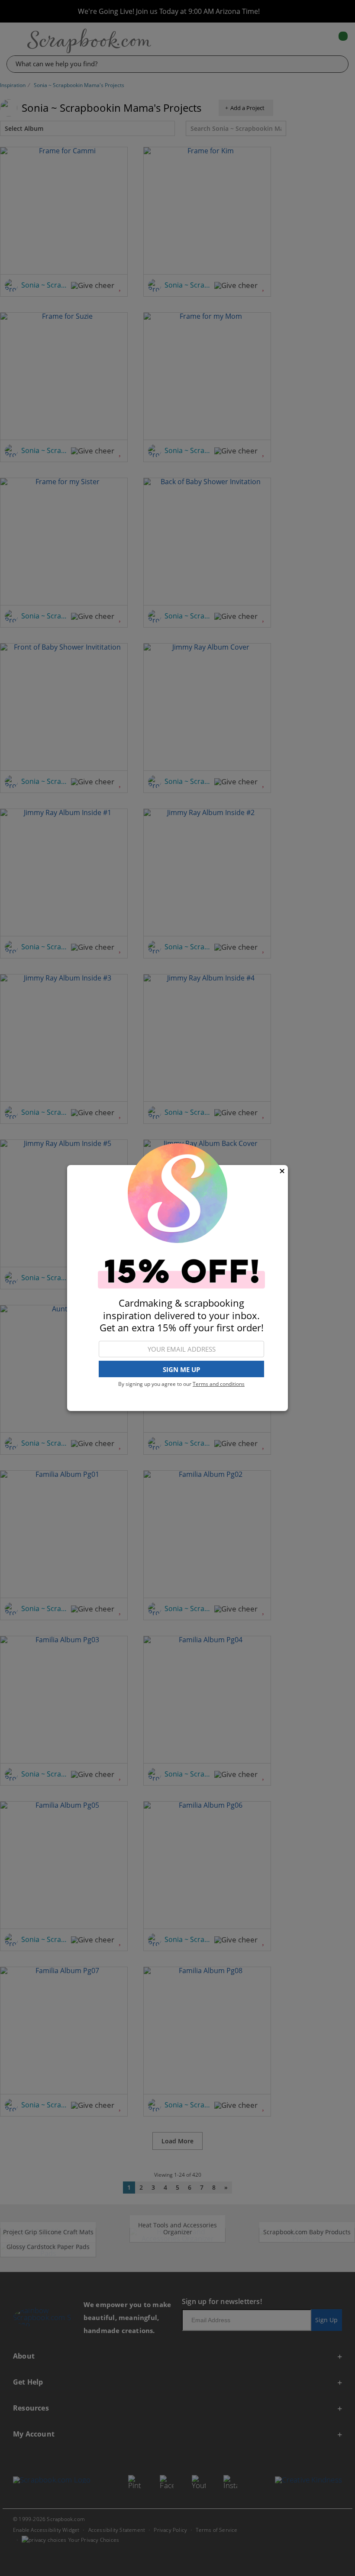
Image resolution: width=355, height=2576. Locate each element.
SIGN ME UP (181, 1369)
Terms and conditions (219, 1384)
